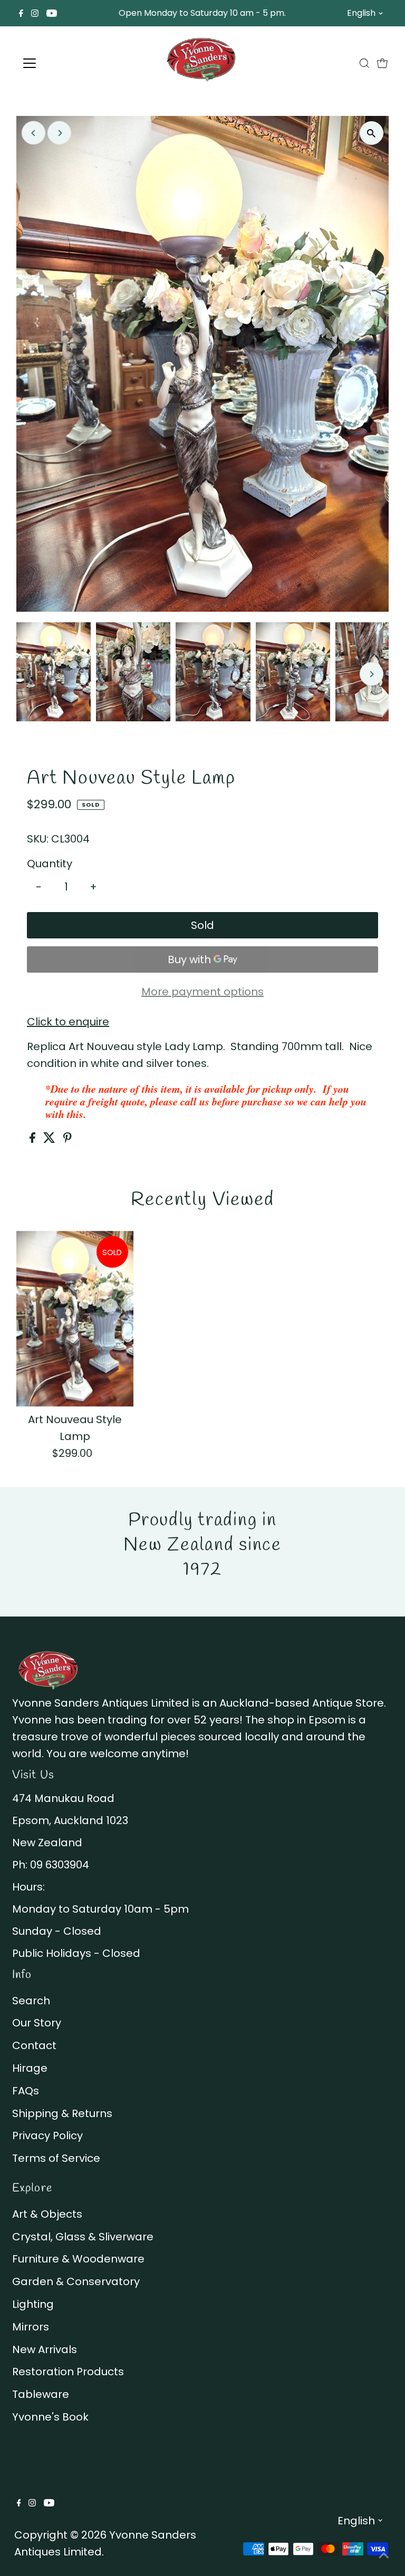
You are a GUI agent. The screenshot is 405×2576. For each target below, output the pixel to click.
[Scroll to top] (384, 2555)
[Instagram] (35, 13)
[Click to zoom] (372, 133)
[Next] (59, 133)
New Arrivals (45, 2349)
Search (31, 2001)
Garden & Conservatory (76, 2281)
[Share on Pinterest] (67, 1139)
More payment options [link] (202, 992)
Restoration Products (68, 2372)
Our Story (37, 2023)
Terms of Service (56, 2158)
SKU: (38, 839)
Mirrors (31, 2327)
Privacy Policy (47, 2136)
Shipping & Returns (62, 2113)
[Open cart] (382, 63)
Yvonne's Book (50, 2417)
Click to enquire (68, 1022)
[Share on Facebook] (34, 1139)
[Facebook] (21, 13)
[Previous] (33, 133)
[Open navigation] (60, 63)
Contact (34, 2045)
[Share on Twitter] (51, 1139)
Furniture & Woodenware (78, 2259)
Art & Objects (47, 2214)
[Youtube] (52, 13)
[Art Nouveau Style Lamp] (75, 1319)
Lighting (33, 2304)
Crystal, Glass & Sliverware (83, 2237)
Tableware (41, 2394)
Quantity (50, 864)
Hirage (30, 2068)
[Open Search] (364, 63)
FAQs (26, 2091)
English (361, 13)
